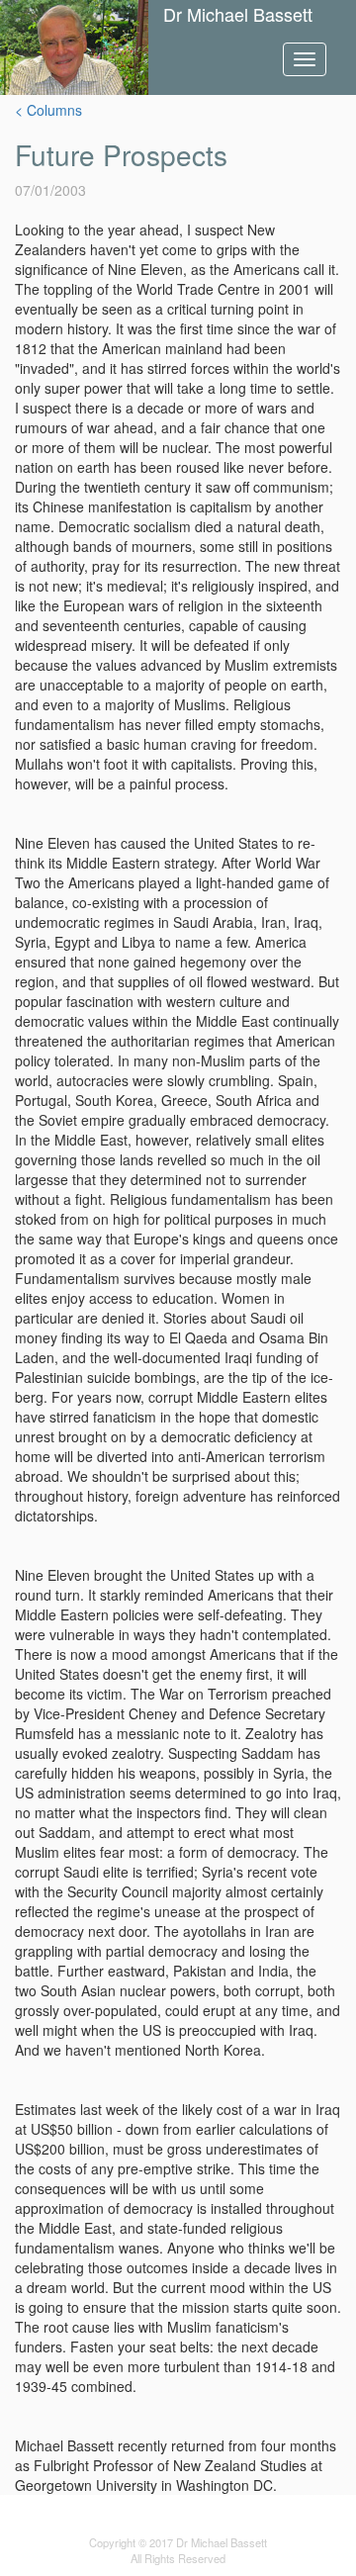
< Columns (48, 110)
